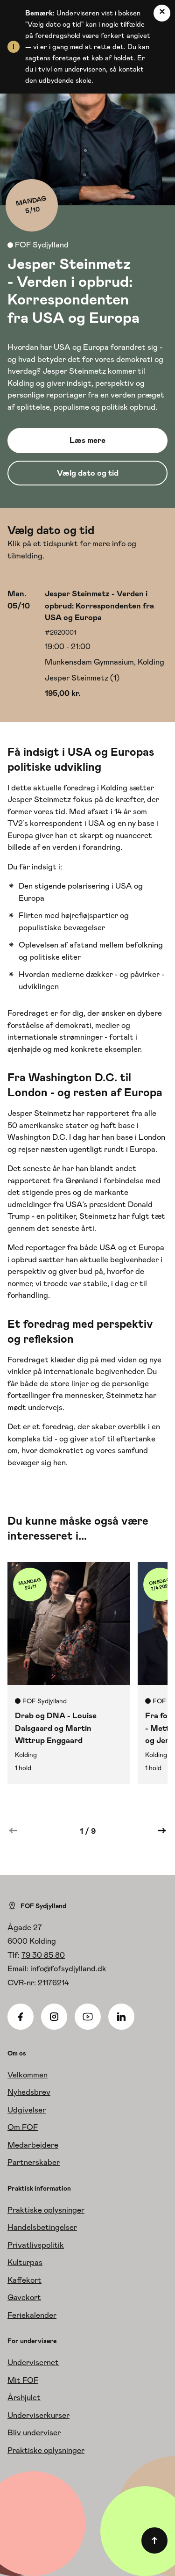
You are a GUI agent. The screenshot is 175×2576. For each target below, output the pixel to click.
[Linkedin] (121, 2017)
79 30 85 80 (43, 1955)
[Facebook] (21, 2017)
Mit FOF (23, 2380)
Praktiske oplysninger (46, 2210)
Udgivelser (27, 2110)
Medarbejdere (33, 2145)
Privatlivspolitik (36, 2245)
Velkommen (28, 2075)
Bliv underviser (34, 2432)
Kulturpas (25, 2262)
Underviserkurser (38, 2415)
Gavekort (24, 2297)
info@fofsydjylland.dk (68, 1968)
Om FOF (23, 2127)
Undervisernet (33, 2362)
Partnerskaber (34, 2162)
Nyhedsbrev (29, 2092)
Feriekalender (32, 2315)
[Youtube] (88, 2017)
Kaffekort (24, 2280)
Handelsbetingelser (42, 2227)
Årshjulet (24, 2397)
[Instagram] (54, 2017)
